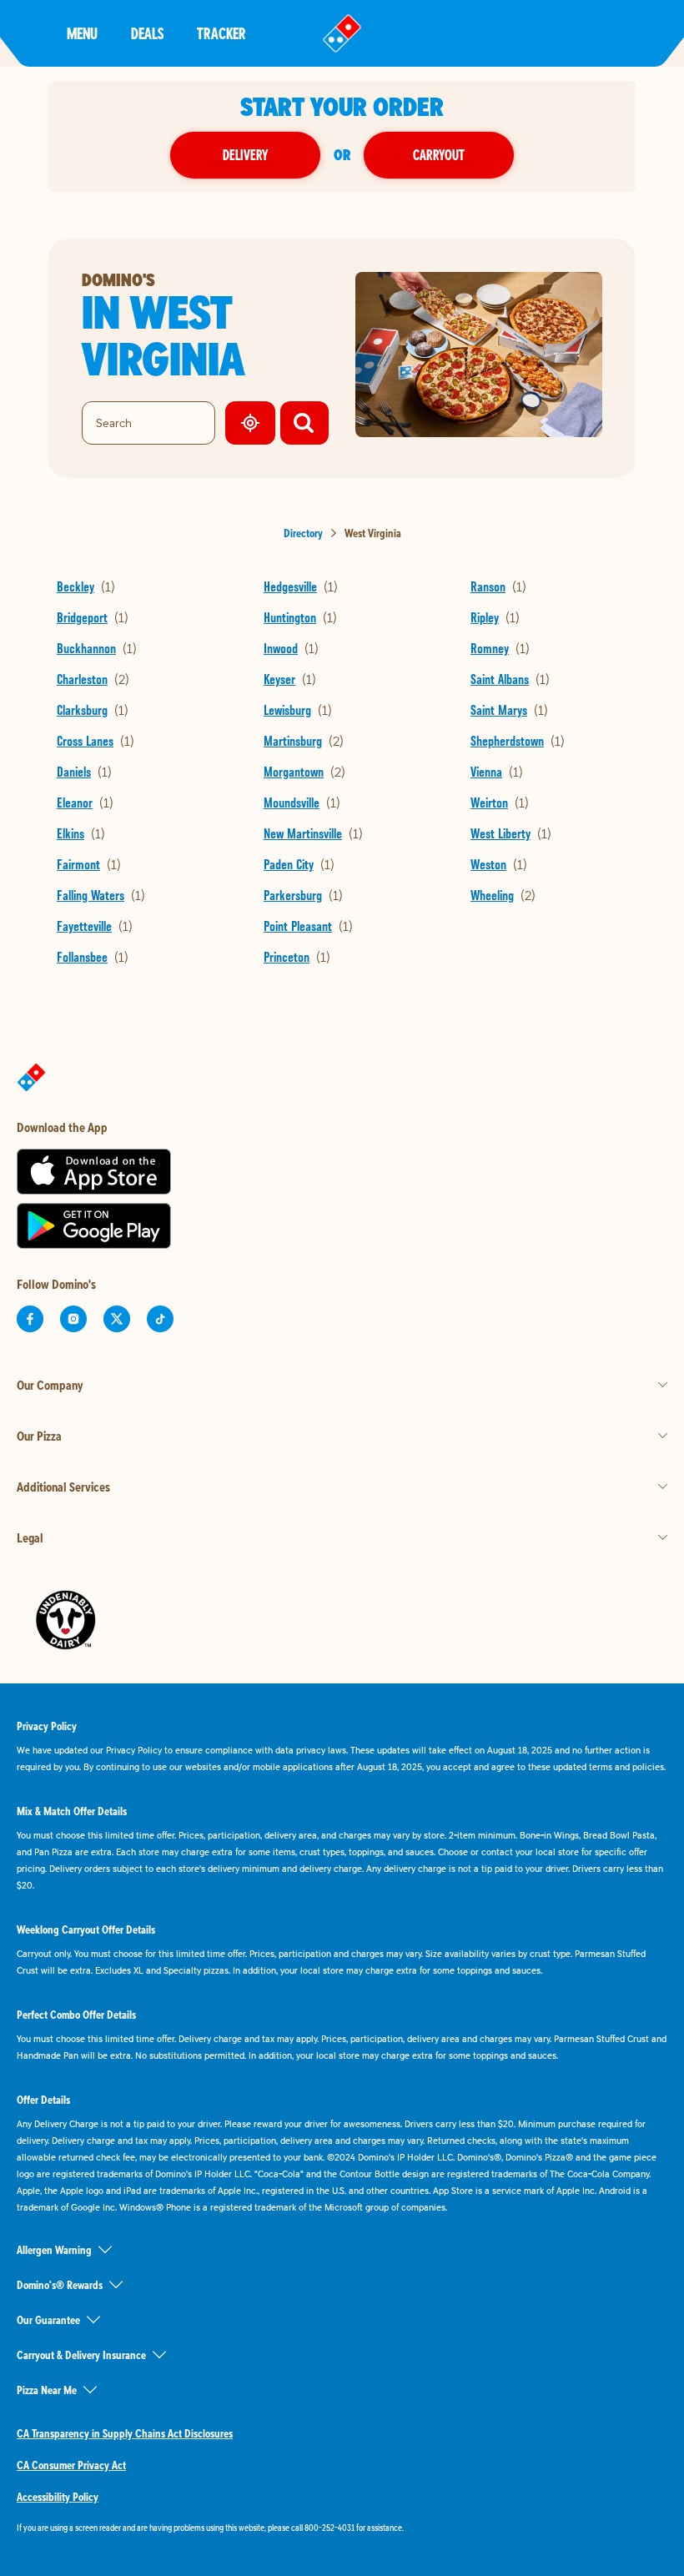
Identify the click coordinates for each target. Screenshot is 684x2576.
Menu (82, 33)
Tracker (221, 33)
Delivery (245, 155)
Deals (147, 33)
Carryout (439, 155)
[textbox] (342, 2528)
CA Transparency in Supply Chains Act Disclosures (125, 2433)
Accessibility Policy (58, 2497)
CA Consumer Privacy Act (71, 2465)
